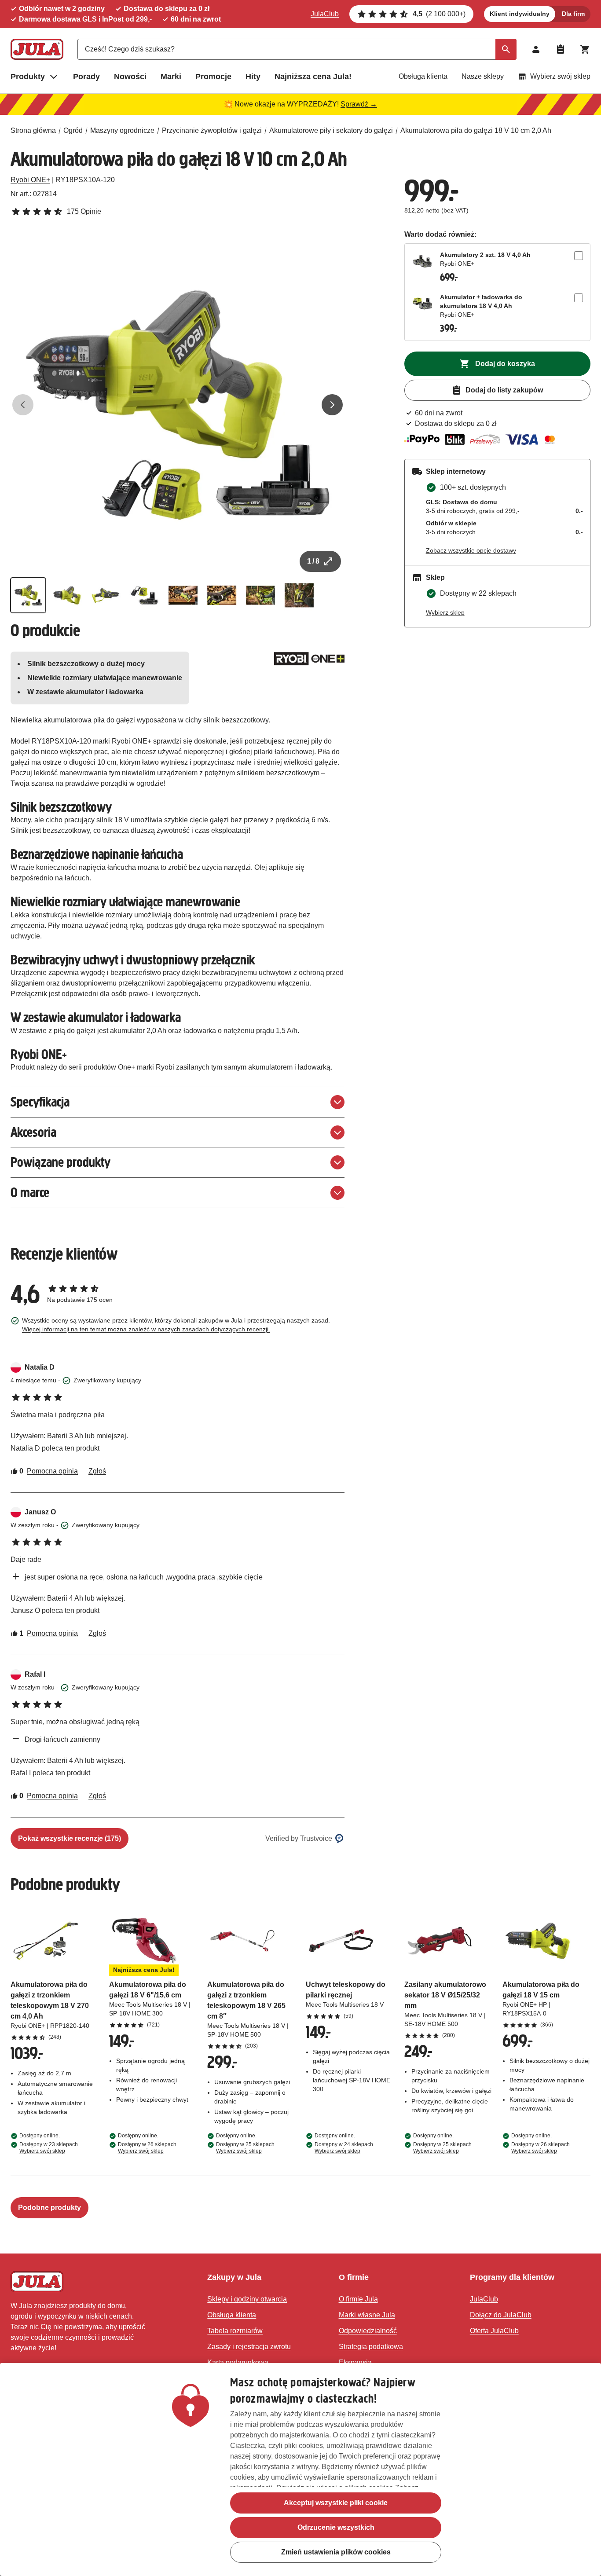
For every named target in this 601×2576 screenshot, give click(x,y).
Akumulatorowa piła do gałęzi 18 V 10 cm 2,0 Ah (476, 130)
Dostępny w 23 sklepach (49, 2148)
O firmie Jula (358, 2299)
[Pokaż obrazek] (28, 595)
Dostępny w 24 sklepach (344, 2148)
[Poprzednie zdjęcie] (23, 405)
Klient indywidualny (520, 14)
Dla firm (573, 14)
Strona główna (33, 130)
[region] (300, 2470)
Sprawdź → (359, 104)
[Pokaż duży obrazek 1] (178, 405)
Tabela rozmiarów (235, 2331)
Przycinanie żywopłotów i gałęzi (212, 130)
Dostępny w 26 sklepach (147, 2148)
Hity (253, 77)
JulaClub (325, 14)
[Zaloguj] (536, 49)
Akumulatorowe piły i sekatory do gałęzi (331, 130)
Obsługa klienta (423, 76)
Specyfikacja (40, 1102)
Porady (86, 77)
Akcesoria (33, 1132)
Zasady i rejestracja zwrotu (249, 2347)
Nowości (130, 77)
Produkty (28, 77)
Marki (171, 77)
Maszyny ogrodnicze (122, 130)
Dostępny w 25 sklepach (245, 2148)
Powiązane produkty (60, 1162)
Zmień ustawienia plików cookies (336, 2552)
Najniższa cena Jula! (313, 77)
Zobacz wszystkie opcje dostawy (471, 550)
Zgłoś (97, 1471)
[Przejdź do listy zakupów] (561, 49)
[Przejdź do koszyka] (585, 49)
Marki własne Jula (367, 2315)
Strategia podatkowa (371, 2347)
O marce (30, 1193)
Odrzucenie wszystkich (336, 2527)
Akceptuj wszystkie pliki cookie (336, 2503)
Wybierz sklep (445, 612)
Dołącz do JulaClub (501, 2315)
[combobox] (297, 49)
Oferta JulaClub (494, 2331)
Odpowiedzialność (368, 2331)
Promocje (213, 77)
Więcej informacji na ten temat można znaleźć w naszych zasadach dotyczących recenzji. (146, 1329)
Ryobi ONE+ (30, 180)
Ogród (73, 130)
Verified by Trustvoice (299, 1838)
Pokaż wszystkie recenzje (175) (70, 1838)
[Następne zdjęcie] (332, 405)
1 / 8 (313, 561)
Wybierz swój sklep (560, 76)
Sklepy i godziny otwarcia (247, 2299)
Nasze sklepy (483, 76)
